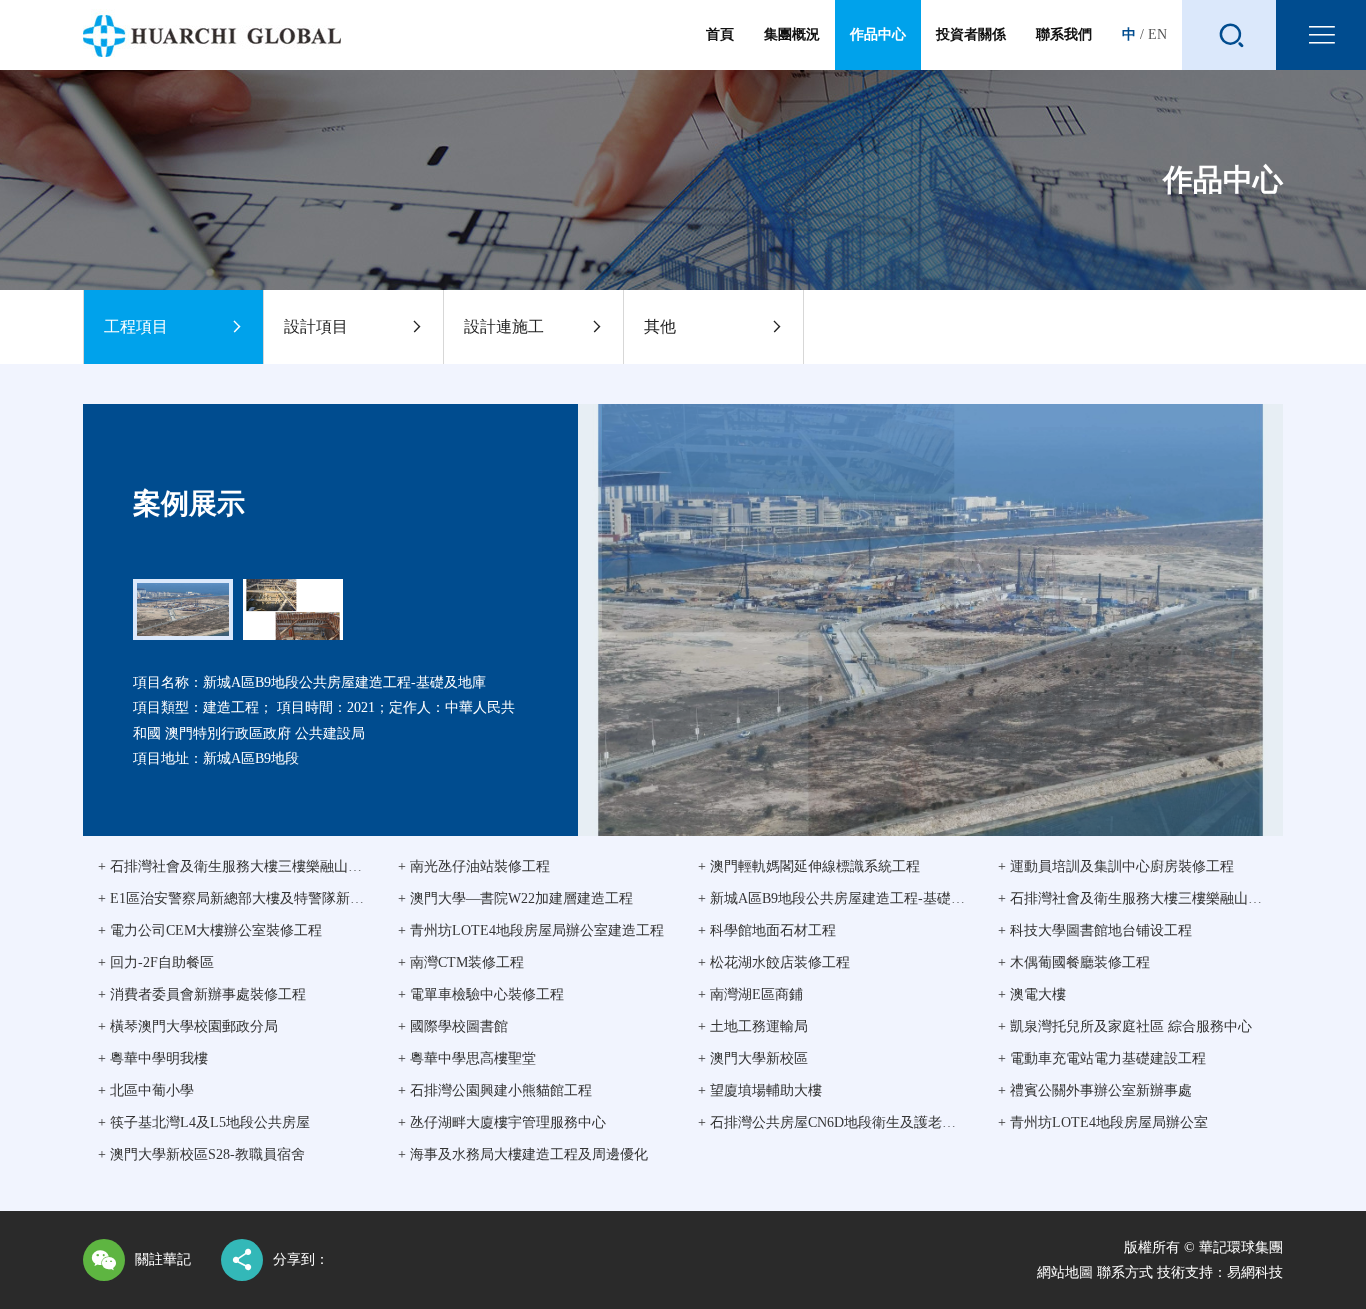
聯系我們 (1064, 34)
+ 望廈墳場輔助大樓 (760, 1090)
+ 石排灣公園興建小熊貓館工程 (495, 1090)
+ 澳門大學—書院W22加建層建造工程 (515, 898)
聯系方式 (1125, 1272)
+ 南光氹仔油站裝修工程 (474, 866)
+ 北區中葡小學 (146, 1090)
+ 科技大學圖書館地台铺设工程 (1095, 930)
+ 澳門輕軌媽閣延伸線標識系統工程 (809, 866)
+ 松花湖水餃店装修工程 (774, 962)
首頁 (720, 34)
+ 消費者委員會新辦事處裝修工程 (202, 994)
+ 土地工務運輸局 (753, 1026)
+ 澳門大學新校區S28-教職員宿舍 (201, 1154)
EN (1157, 34)
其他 (660, 326)
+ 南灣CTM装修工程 (461, 962)
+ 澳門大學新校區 (753, 1058)
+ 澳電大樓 (1032, 994)
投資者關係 (971, 34)
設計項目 (316, 326)
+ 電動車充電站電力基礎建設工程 (1102, 1058)
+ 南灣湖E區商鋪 (750, 994)
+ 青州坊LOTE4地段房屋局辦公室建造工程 (531, 930)
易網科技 (1255, 1272)
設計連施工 (504, 326)
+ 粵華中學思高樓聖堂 (467, 1058)
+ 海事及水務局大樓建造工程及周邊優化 (523, 1154)
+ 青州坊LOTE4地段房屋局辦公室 (1103, 1122)
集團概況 (792, 34)
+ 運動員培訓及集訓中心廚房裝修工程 (1116, 866)
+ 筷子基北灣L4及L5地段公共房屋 (204, 1122)
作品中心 (878, 34)
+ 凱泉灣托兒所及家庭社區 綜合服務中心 (1125, 1026)
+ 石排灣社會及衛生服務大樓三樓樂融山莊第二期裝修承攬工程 (293, 866)
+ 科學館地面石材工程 (767, 930)
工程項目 (136, 326)
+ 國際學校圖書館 (453, 1026)
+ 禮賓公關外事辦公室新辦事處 (1095, 1090)
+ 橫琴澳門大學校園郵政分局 (188, 1026)
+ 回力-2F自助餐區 (156, 962)
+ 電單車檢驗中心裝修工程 (481, 994)
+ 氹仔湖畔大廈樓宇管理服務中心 (502, 1122)
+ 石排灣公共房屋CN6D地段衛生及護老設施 (834, 1122)
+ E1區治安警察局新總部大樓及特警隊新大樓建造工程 (266, 898)
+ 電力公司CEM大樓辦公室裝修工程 (210, 930)
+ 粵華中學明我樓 (153, 1058)
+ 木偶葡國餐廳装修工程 (1074, 962)
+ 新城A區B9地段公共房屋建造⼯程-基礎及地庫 (845, 898)
